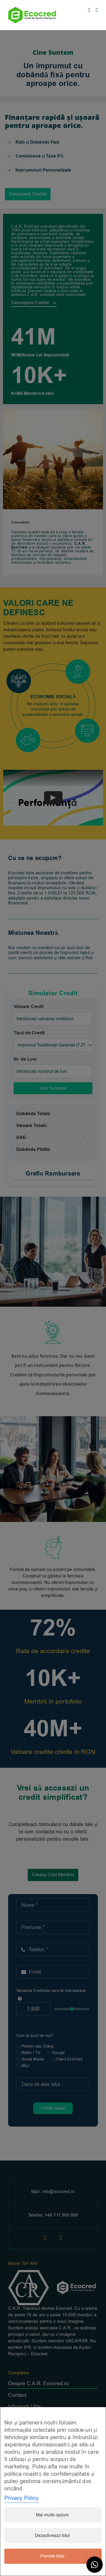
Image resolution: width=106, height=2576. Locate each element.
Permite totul (52, 2556)
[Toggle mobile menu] (97, 10)
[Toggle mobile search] (89, 10)
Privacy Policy (21, 2498)
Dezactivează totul (52, 2536)
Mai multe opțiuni (52, 2515)
